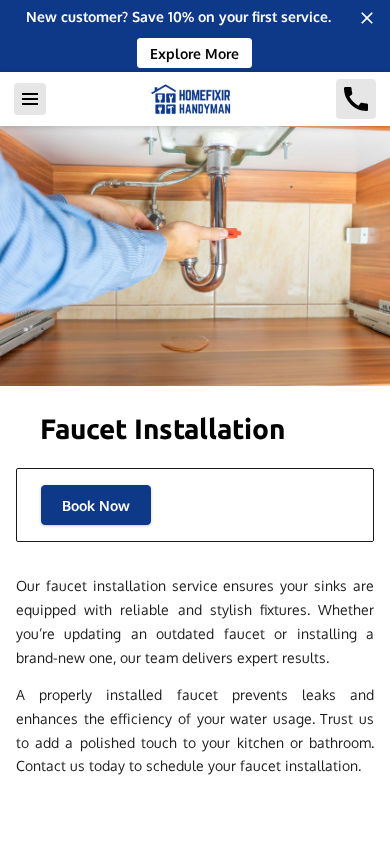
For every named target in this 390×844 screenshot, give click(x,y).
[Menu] (30, 99)
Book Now (96, 505)
